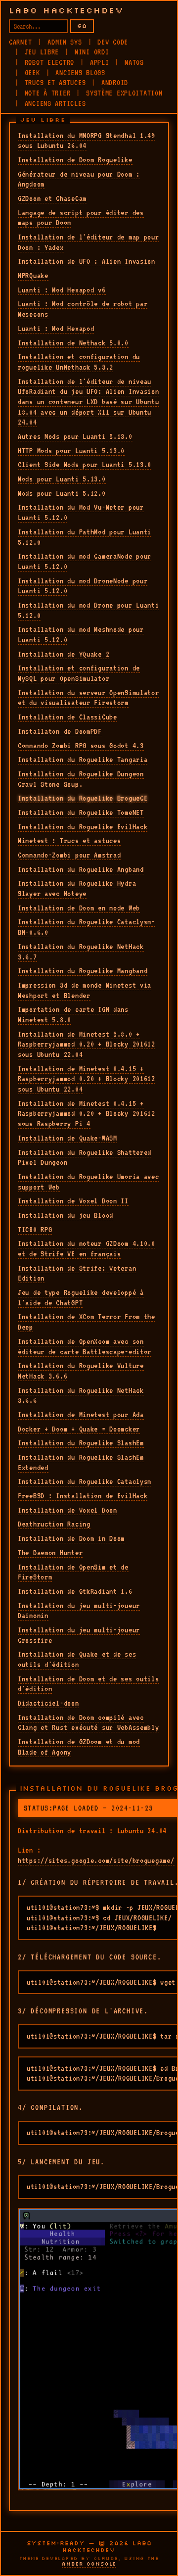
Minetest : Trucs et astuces (69, 841)
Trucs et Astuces (55, 83)
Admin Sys (65, 42)
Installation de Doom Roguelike (75, 160)
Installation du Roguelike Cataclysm (85, 1481)
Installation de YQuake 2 (64, 654)
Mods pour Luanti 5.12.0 (62, 493)
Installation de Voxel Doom (67, 1510)
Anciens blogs (80, 73)
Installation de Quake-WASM (67, 1138)
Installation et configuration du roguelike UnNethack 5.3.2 (79, 362)
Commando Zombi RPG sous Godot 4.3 (81, 746)
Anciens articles (55, 103)
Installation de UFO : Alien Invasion (87, 261)
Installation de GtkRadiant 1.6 (75, 1591)
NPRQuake (33, 276)
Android (115, 83)
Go (82, 26)
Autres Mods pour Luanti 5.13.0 (75, 436)
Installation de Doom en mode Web (79, 908)
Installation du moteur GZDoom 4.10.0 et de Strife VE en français (87, 1249)
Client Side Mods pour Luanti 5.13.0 (85, 465)
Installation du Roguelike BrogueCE (83, 798)
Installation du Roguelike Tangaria (83, 760)
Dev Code (113, 42)
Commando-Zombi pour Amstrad (69, 855)
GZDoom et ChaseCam (52, 198)
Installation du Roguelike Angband (81, 869)
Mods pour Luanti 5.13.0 (62, 479)
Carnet (20, 42)
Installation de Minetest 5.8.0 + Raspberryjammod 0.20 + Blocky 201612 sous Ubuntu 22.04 (87, 1044)
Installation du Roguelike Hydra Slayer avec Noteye (77, 888)
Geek (32, 73)
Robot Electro (49, 62)
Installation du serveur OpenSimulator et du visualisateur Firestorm (89, 698)
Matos (134, 62)
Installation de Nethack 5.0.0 (73, 343)
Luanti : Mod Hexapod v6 (62, 290)
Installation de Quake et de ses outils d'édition (77, 1659)
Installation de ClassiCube (67, 717)
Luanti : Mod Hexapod (56, 329)
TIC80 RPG (35, 1230)
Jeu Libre (42, 52)
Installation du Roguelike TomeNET (81, 812)
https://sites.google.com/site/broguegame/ (96, 1860)
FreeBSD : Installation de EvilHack (83, 1496)
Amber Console (89, 2564)
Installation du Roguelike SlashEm (81, 1443)
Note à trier (48, 93)
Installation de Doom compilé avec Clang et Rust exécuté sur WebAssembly (89, 1723)
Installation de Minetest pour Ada (81, 1415)
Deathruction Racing (54, 1524)
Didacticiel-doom (48, 1703)
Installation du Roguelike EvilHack (83, 827)
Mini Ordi (92, 52)
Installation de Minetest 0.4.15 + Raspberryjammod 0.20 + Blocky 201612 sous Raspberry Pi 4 (87, 1114)
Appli (100, 62)
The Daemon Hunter (50, 1553)
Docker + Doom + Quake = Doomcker (79, 1429)
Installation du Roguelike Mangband (83, 971)
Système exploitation (124, 93)
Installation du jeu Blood (66, 1215)
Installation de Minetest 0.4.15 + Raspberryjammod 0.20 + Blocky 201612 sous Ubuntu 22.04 (87, 1079)
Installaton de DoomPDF (60, 731)
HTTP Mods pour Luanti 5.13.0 (71, 451)
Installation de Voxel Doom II (73, 1201)
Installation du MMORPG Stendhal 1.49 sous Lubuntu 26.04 (87, 141)
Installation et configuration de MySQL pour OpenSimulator (79, 673)
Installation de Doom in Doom (71, 1538)
